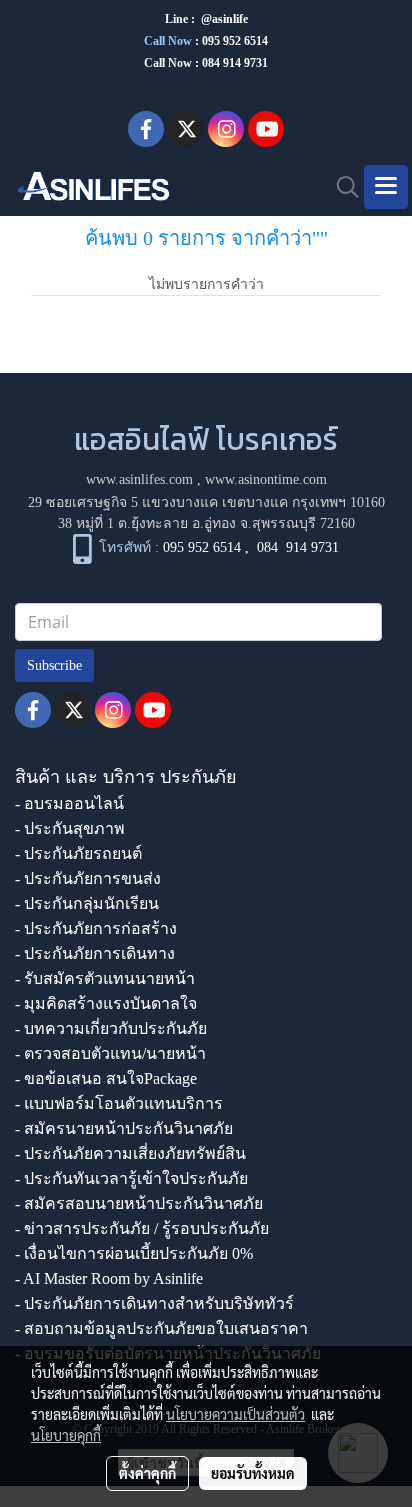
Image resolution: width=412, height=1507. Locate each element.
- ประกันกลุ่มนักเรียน (87, 903)
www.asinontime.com (266, 479)
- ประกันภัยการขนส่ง (88, 878)
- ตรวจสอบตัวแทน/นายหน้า (110, 1053)
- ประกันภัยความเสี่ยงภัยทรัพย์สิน (130, 1153)
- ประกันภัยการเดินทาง (95, 953)
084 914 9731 (298, 547)
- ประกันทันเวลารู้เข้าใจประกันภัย (131, 1178)
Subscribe (54, 665)
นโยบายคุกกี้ (66, 1435)
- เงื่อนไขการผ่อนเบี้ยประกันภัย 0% (134, 1253)
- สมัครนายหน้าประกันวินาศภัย (124, 1128)
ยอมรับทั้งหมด (253, 1473)
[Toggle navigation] (386, 187)
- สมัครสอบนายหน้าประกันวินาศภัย (139, 1203)
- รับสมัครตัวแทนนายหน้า (105, 978)
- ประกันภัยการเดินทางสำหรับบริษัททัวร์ (154, 1303)
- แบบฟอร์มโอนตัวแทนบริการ (119, 1103)
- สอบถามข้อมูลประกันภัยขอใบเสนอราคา (161, 1328)
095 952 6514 (235, 41)
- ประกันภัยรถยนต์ (78, 853)
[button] (341, 187)
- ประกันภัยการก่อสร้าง (96, 928)
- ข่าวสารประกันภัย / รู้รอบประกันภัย (142, 1228)
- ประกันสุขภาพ (70, 828)
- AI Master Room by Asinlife (109, 1278)
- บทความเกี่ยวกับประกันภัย (111, 1028)
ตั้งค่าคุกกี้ (147, 1473)
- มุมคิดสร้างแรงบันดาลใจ (106, 1003)
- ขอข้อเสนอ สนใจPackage (106, 1078)
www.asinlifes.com (139, 479)
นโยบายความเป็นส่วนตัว (235, 1414)
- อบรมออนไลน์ (69, 803)
